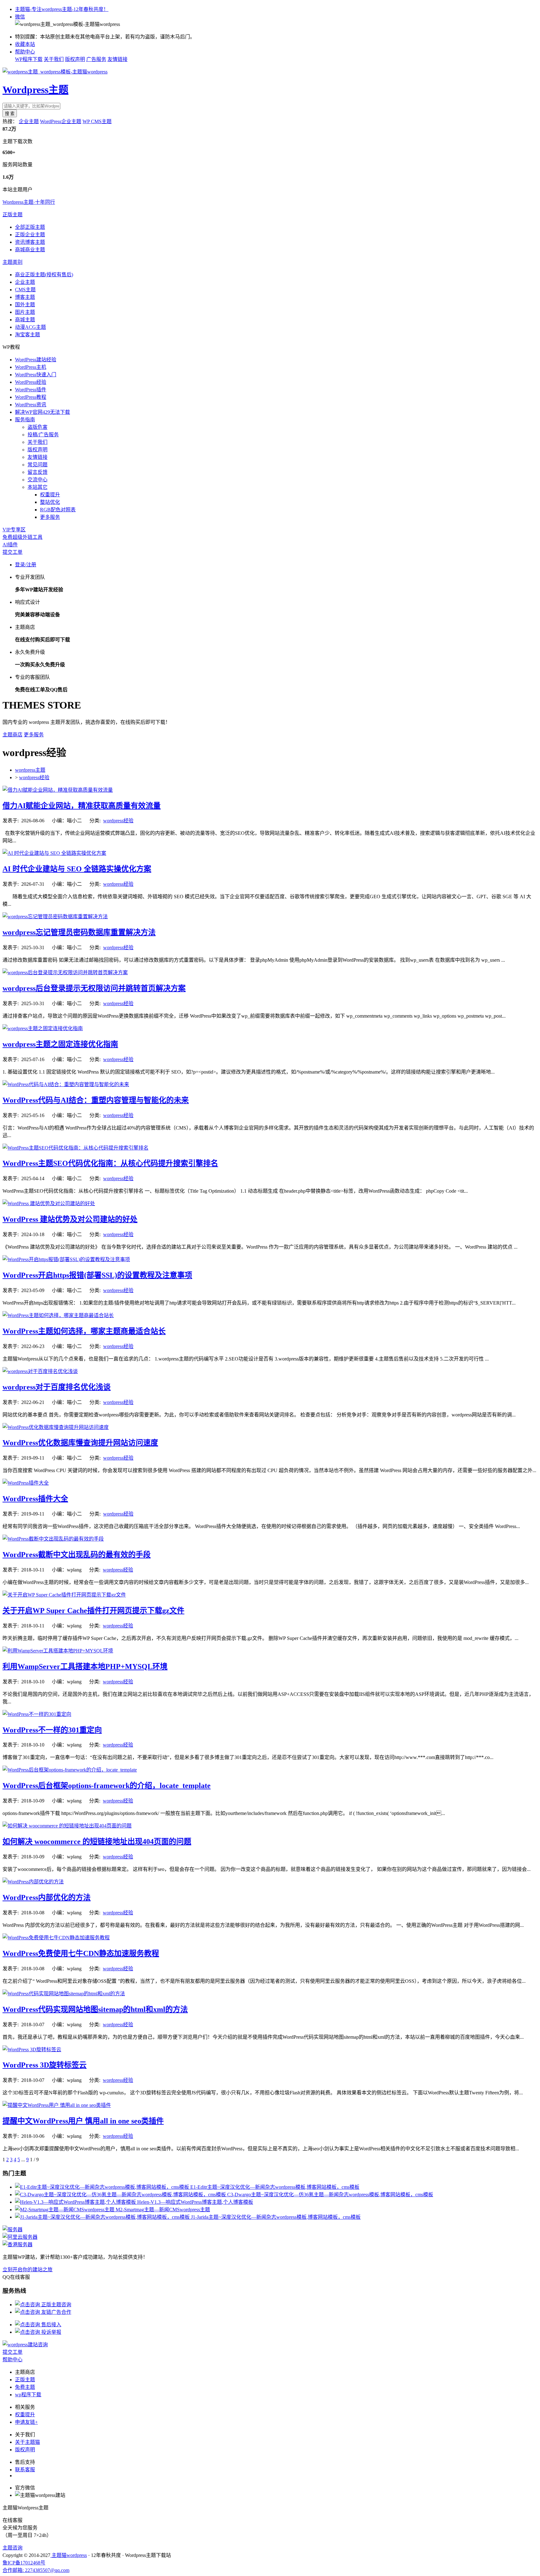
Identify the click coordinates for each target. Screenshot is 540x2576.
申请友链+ (26, 2422)
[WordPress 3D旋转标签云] (32, 2050)
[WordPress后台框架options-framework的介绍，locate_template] (70, 1770)
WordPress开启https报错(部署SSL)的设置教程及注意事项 (97, 1275)
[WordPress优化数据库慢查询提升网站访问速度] (56, 1427)
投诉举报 (51, 2332)
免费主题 (25, 2387)
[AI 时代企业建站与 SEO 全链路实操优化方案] (54, 853)
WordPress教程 (31, 397)
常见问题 (37, 465)
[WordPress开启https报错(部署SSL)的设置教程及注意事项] (66, 1259)
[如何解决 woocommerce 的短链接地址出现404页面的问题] (67, 1826)
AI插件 (10, 545)
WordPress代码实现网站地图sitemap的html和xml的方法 (95, 2009)
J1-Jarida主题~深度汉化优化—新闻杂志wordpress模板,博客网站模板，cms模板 (276, 2217)
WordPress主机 (31, 367)
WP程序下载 (29, 59)
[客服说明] (25, 2345)
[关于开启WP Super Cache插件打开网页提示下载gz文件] (64, 1595)
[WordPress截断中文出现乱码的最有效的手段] (53, 1539)
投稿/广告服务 (43, 435)
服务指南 (25, 420)
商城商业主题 (30, 250)
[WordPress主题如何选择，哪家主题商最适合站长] (58, 1315)
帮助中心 (25, 52)
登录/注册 (26, 565)
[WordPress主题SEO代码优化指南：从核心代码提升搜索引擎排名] (75, 1148)
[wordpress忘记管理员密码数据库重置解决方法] (55, 917)
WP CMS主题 (97, 121)
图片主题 (25, 312)
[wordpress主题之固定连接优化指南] (43, 1028)
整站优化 (50, 502)
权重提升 (50, 495)
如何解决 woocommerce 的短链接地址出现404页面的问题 (97, 1842)
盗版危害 (37, 427)
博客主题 (25, 297)
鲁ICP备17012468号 (24, 2563)
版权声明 (75, 59)
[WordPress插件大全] (26, 1483)
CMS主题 (25, 290)
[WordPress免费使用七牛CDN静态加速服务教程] (56, 1938)
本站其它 (37, 487)
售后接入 (51, 2325)
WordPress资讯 (31, 405)
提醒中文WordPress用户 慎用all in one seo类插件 (83, 2121)
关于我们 (54, 59)
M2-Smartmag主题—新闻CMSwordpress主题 (163, 2210)
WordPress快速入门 (36, 375)
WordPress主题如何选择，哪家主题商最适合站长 (84, 1331)
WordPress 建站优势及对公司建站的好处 (70, 1219)
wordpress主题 (30, 770)
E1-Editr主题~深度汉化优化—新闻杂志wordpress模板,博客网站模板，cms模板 (275, 2187)
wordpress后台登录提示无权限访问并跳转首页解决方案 (94, 988)
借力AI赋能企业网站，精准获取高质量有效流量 (82, 806)
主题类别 (12, 262)
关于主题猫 (27, 2442)
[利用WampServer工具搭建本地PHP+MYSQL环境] (58, 1651)
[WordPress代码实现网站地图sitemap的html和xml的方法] (64, 1994)
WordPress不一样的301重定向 (52, 1730)
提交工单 (12, 552)
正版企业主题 (30, 235)
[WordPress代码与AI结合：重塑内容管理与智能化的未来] (66, 1084)
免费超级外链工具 (22, 537)
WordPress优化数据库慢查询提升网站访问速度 (80, 1443)
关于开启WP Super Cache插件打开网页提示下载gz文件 (93, 1611)
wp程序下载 (28, 2395)
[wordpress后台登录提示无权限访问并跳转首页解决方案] (65, 972)
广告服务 (96, 59)
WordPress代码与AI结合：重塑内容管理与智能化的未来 (96, 1100)
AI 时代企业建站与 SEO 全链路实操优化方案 (77, 869)
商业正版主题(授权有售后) (44, 275)
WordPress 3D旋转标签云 (45, 2065)
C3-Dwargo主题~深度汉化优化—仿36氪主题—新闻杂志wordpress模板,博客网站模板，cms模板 (330, 2195)
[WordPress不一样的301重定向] (37, 1714)
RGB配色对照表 (58, 510)
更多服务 (50, 517)
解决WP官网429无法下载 (42, 412)
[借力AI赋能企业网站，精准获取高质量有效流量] (58, 790)
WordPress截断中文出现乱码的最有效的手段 (77, 1555)
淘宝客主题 (27, 335)
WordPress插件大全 (35, 1499)
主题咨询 (12, 2548)
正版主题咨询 (56, 2305)
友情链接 (117, 59)
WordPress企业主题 (61, 121)
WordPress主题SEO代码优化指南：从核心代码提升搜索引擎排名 (110, 1163)
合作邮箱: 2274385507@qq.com (36, 2570)
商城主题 (25, 320)
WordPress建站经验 (36, 360)
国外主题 (25, 305)
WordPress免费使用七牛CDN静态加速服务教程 (81, 1953)
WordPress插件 (31, 390)
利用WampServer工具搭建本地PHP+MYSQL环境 (85, 1666)
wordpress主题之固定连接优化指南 (60, 1044)
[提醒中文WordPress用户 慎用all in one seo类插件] (57, 2105)
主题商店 (12, 735)
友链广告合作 (56, 2312)
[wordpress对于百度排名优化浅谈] (40, 1371)
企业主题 (29, 121)
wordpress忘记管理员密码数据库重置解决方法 (79, 932)
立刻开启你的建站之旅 (27, 2270)
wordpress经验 (34, 777)
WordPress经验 (31, 382)
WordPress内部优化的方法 (47, 1897)
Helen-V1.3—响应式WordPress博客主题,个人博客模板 (195, 2202)
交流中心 (37, 480)
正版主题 (12, 215)
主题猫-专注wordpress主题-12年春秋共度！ (62, 9)
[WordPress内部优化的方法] (33, 1882)
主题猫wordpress (69, 2555)
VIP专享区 (14, 530)
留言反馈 (37, 472)
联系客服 (25, 2470)
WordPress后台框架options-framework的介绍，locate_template (107, 1786)
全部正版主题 (30, 227)
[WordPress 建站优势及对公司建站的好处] (49, 1203)
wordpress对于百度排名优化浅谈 (57, 1387)
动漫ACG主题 (30, 327)
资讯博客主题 (30, 242)
